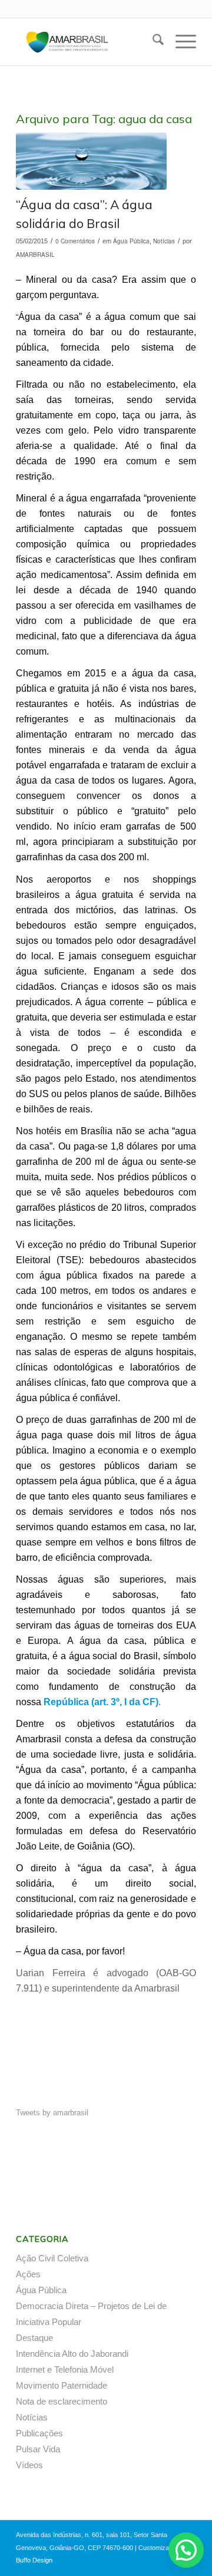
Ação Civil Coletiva (52, 2258)
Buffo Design (34, 2560)
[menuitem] (152, 42)
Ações (28, 2274)
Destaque (34, 2338)
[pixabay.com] (91, 161)
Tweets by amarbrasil (52, 2113)
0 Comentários (75, 241)
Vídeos (29, 2465)
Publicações (39, 2433)
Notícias (164, 241)
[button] (186, 2550)
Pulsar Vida (38, 2449)
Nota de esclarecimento (62, 2401)
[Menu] (180, 42)
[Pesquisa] (152, 42)
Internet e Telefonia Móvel (65, 2369)
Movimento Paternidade (62, 2385)
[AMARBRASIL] (88, 42)
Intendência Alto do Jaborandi (72, 2354)
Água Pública (131, 241)
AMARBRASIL (35, 255)
